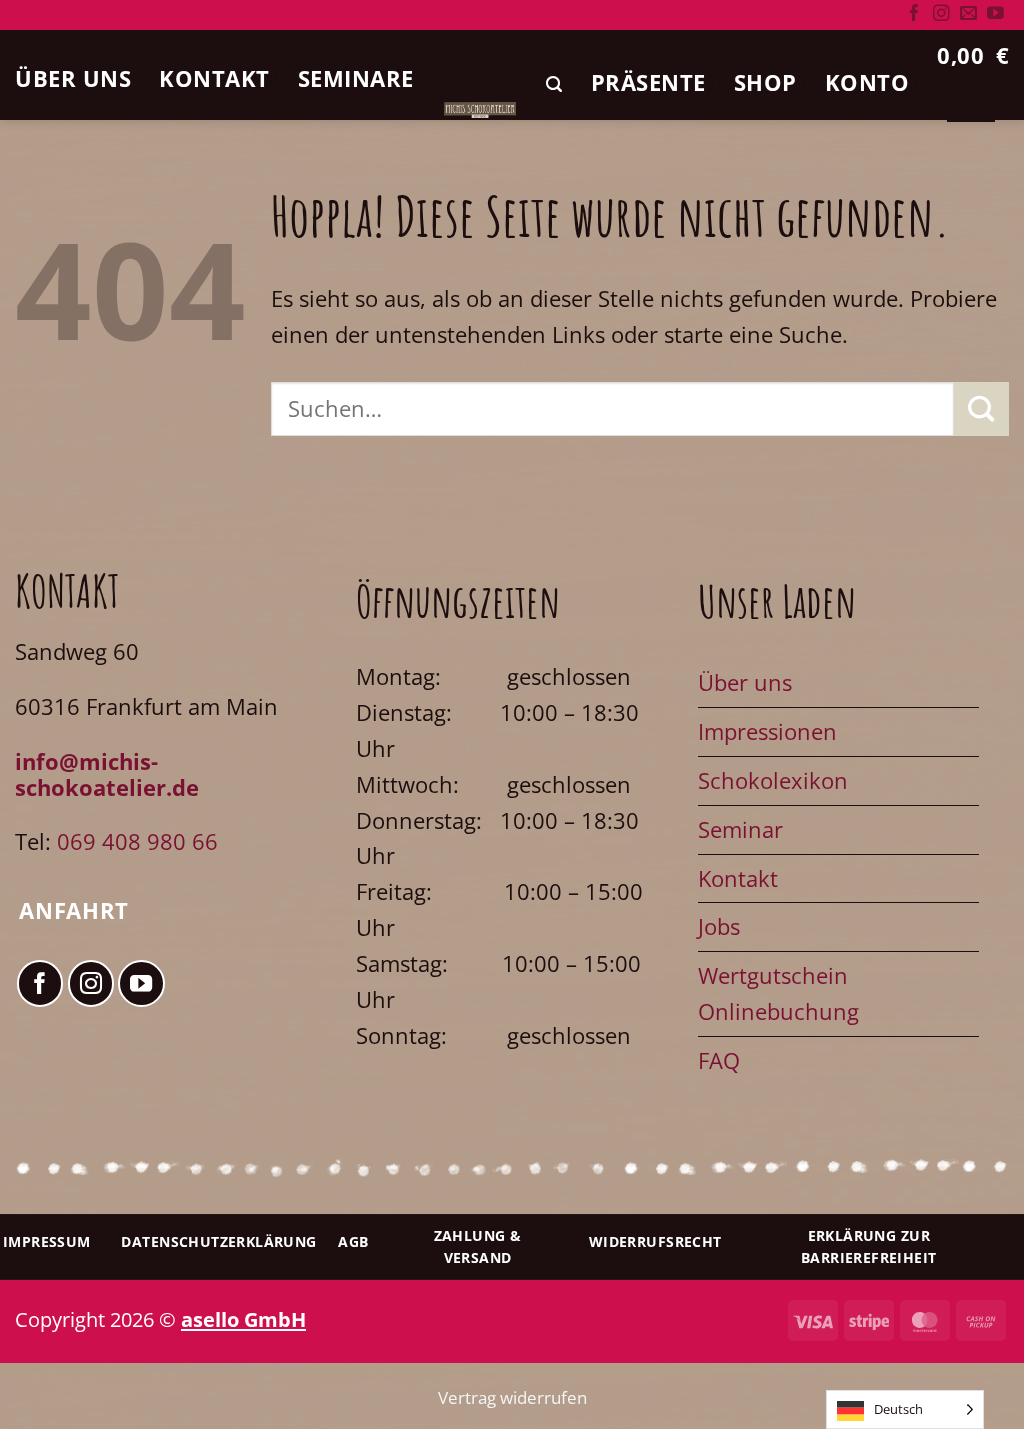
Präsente (648, 82)
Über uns (73, 78)
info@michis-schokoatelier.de (107, 774)
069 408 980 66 (137, 841)
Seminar (740, 829)
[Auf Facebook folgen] (914, 14)
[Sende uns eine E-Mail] (968, 14)
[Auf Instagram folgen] (941, 14)
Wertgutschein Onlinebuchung (778, 993)
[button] (554, 84)
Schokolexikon (773, 780)
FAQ (719, 1060)
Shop (765, 82)
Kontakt (214, 78)
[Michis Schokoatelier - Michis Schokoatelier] (480, 109)
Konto (867, 82)
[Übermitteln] (981, 409)
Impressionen (767, 731)
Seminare (356, 78)
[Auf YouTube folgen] (995, 14)
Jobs (719, 926)
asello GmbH (243, 1319)
